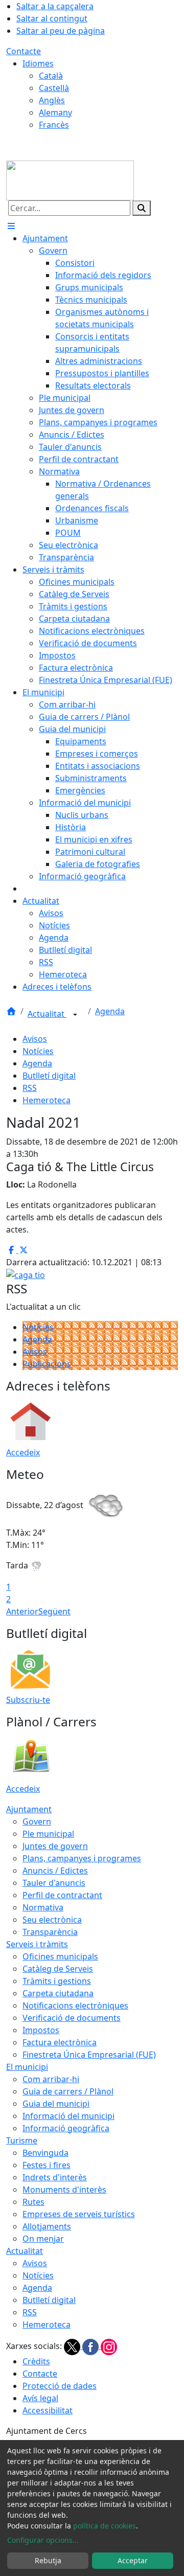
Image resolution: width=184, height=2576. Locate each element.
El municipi (27, 2067)
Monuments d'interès (64, 2190)
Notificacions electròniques (75, 2005)
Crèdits (36, 2361)
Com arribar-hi (51, 2079)
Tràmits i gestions (57, 1981)
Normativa (43, 1907)
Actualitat (47, 1014)
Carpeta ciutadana (58, 1993)
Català (51, 76)
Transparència (50, 1932)
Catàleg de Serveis (58, 1969)
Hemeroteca (47, 1100)
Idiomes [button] (38, 63)
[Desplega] (75, 1015)
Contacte (24, 51)
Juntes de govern (55, 1846)
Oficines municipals (60, 1956)
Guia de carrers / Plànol (68, 2091)
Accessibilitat (48, 2410)
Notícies (38, 1051)
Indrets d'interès (55, 2177)
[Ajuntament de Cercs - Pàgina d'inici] (70, 179)
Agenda (110, 1011)
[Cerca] (142, 208)
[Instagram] (109, 2346)
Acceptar (133, 2560)
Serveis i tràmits (37, 1944)
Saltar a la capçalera (55, 6)
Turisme (22, 2140)
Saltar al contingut (52, 18)
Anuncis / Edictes (55, 1871)
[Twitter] (73, 2346)
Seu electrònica (52, 1920)
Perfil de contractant (62, 1895)
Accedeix (23, 1452)
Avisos (35, 1039)
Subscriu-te (28, 1700)
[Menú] (11, 226)
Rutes (33, 2202)
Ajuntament (29, 1809)
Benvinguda (45, 2153)
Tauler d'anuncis (54, 1883)
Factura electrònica (60, 2042)
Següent (54, 1611)
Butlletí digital (49, 1076)
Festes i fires (47, 2165)
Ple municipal (48, 1834)
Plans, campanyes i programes (82, 1858)
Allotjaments (47, 2226)
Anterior (22, 1611)
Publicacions (47, 1364)
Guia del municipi (56, 2104)
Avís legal (40, 2398)
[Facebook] (91, 2346)
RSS (30, 1088)
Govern (37, 1821)
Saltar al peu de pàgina (61, 31)
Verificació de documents (72, 2018)
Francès (54, 125)
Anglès (52, 100)
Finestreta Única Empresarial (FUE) (89, 2055)
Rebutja (48, 2560)
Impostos (41, 2030)
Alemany (55, 112)
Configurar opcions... (43, 2540)
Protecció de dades (60, 2386)
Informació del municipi (68, 2116)
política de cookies (105, 2526)
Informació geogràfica (66, 2128)
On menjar (43, 2239)
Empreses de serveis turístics (79, 2214)
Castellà (54, 88)
